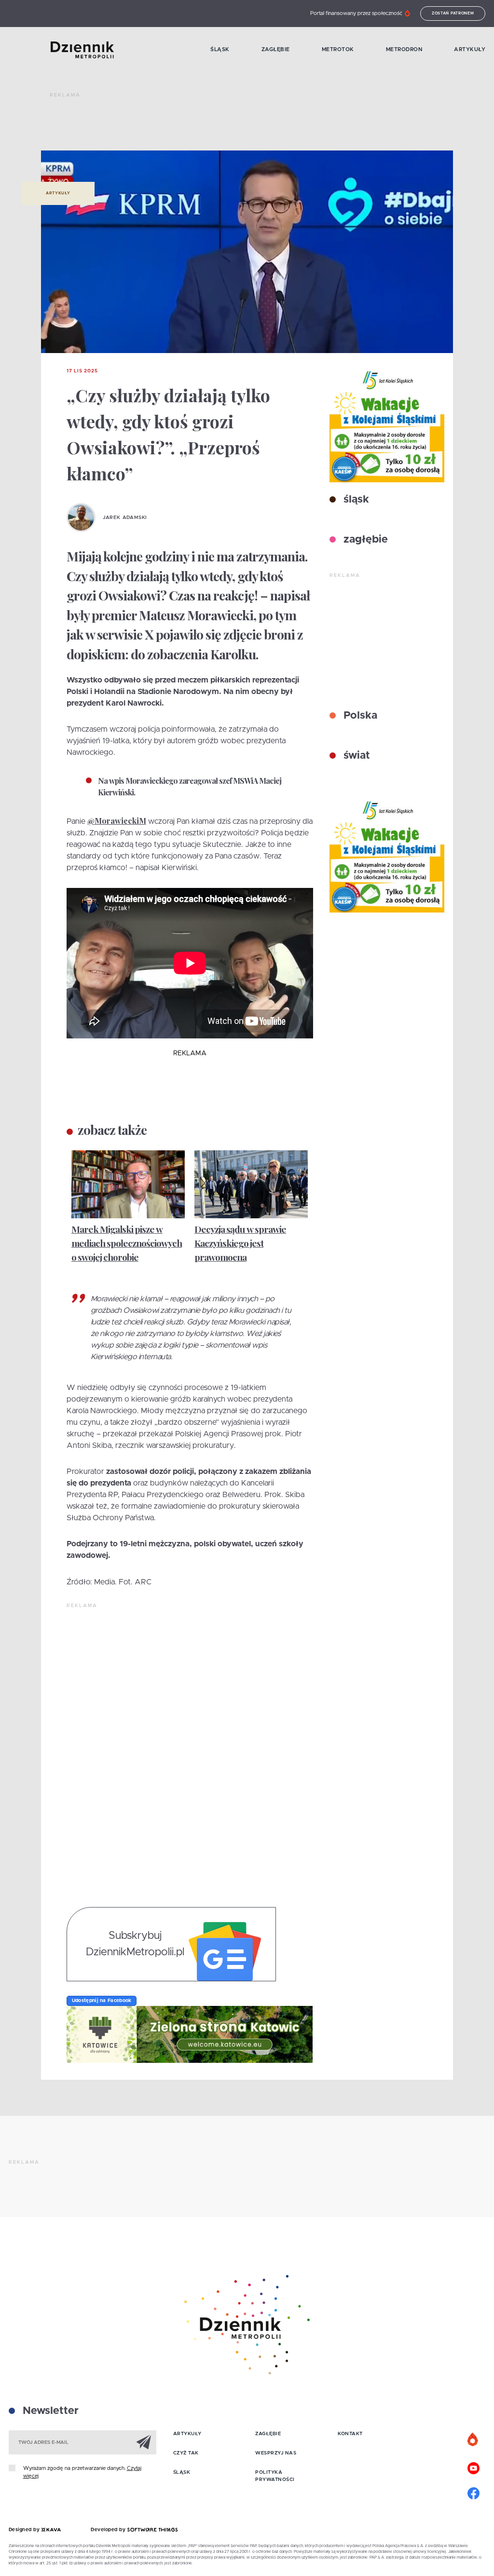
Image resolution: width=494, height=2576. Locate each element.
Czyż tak (186, 2453)
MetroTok (338, 49)
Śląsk (220, 49)
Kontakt (350, 2434)
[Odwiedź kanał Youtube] (473, 2467)
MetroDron (404, 49)
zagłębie (364, 540)
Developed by (109, 2530)
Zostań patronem (453, 14)
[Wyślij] (144, 2442)
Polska (359, 716)
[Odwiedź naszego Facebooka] (473, 2492)
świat (355, 756)
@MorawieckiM (117, 821)
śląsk (355, 500)
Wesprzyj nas (276, 2453)
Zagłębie (276, 49)
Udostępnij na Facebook (102, 2001)
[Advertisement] (225, 125)
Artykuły (470, 49)
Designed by (25, 2530)
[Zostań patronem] (473, 2440)
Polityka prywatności (275, 2476)
